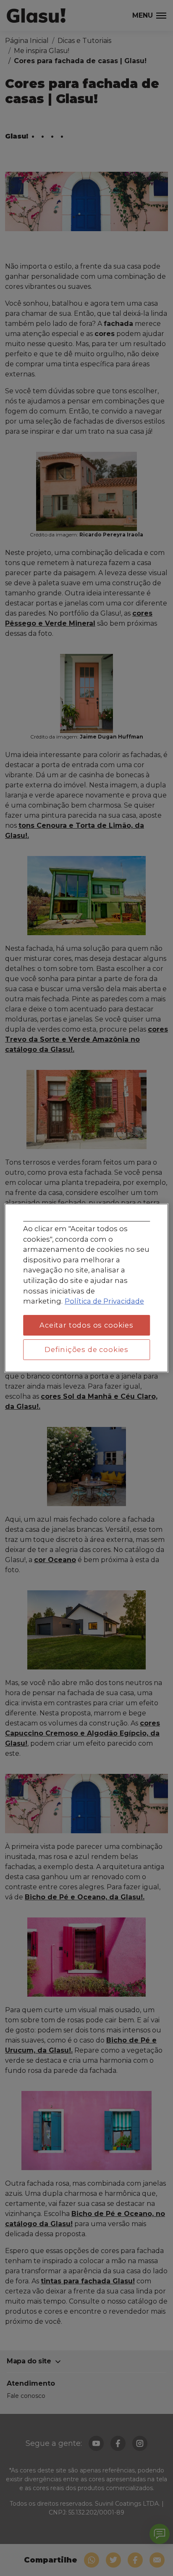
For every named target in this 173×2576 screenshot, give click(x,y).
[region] (86, 1288)
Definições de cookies (86, 1349)
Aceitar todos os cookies (86, 1325)
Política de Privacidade (104, 1301)
